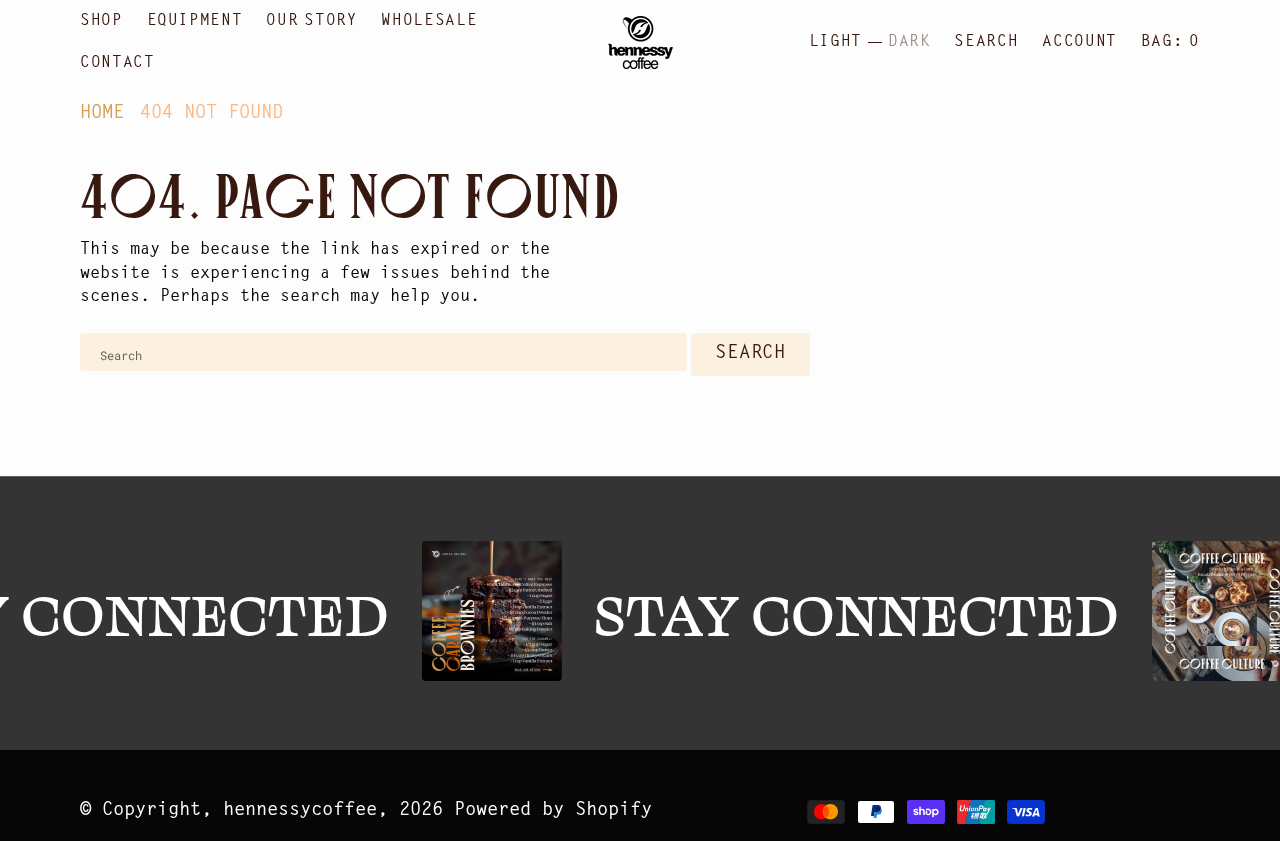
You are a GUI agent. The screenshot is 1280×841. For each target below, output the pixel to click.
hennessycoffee (300, 810)
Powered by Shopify (553, 810)
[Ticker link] (489, 611)
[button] (1079, 42)
